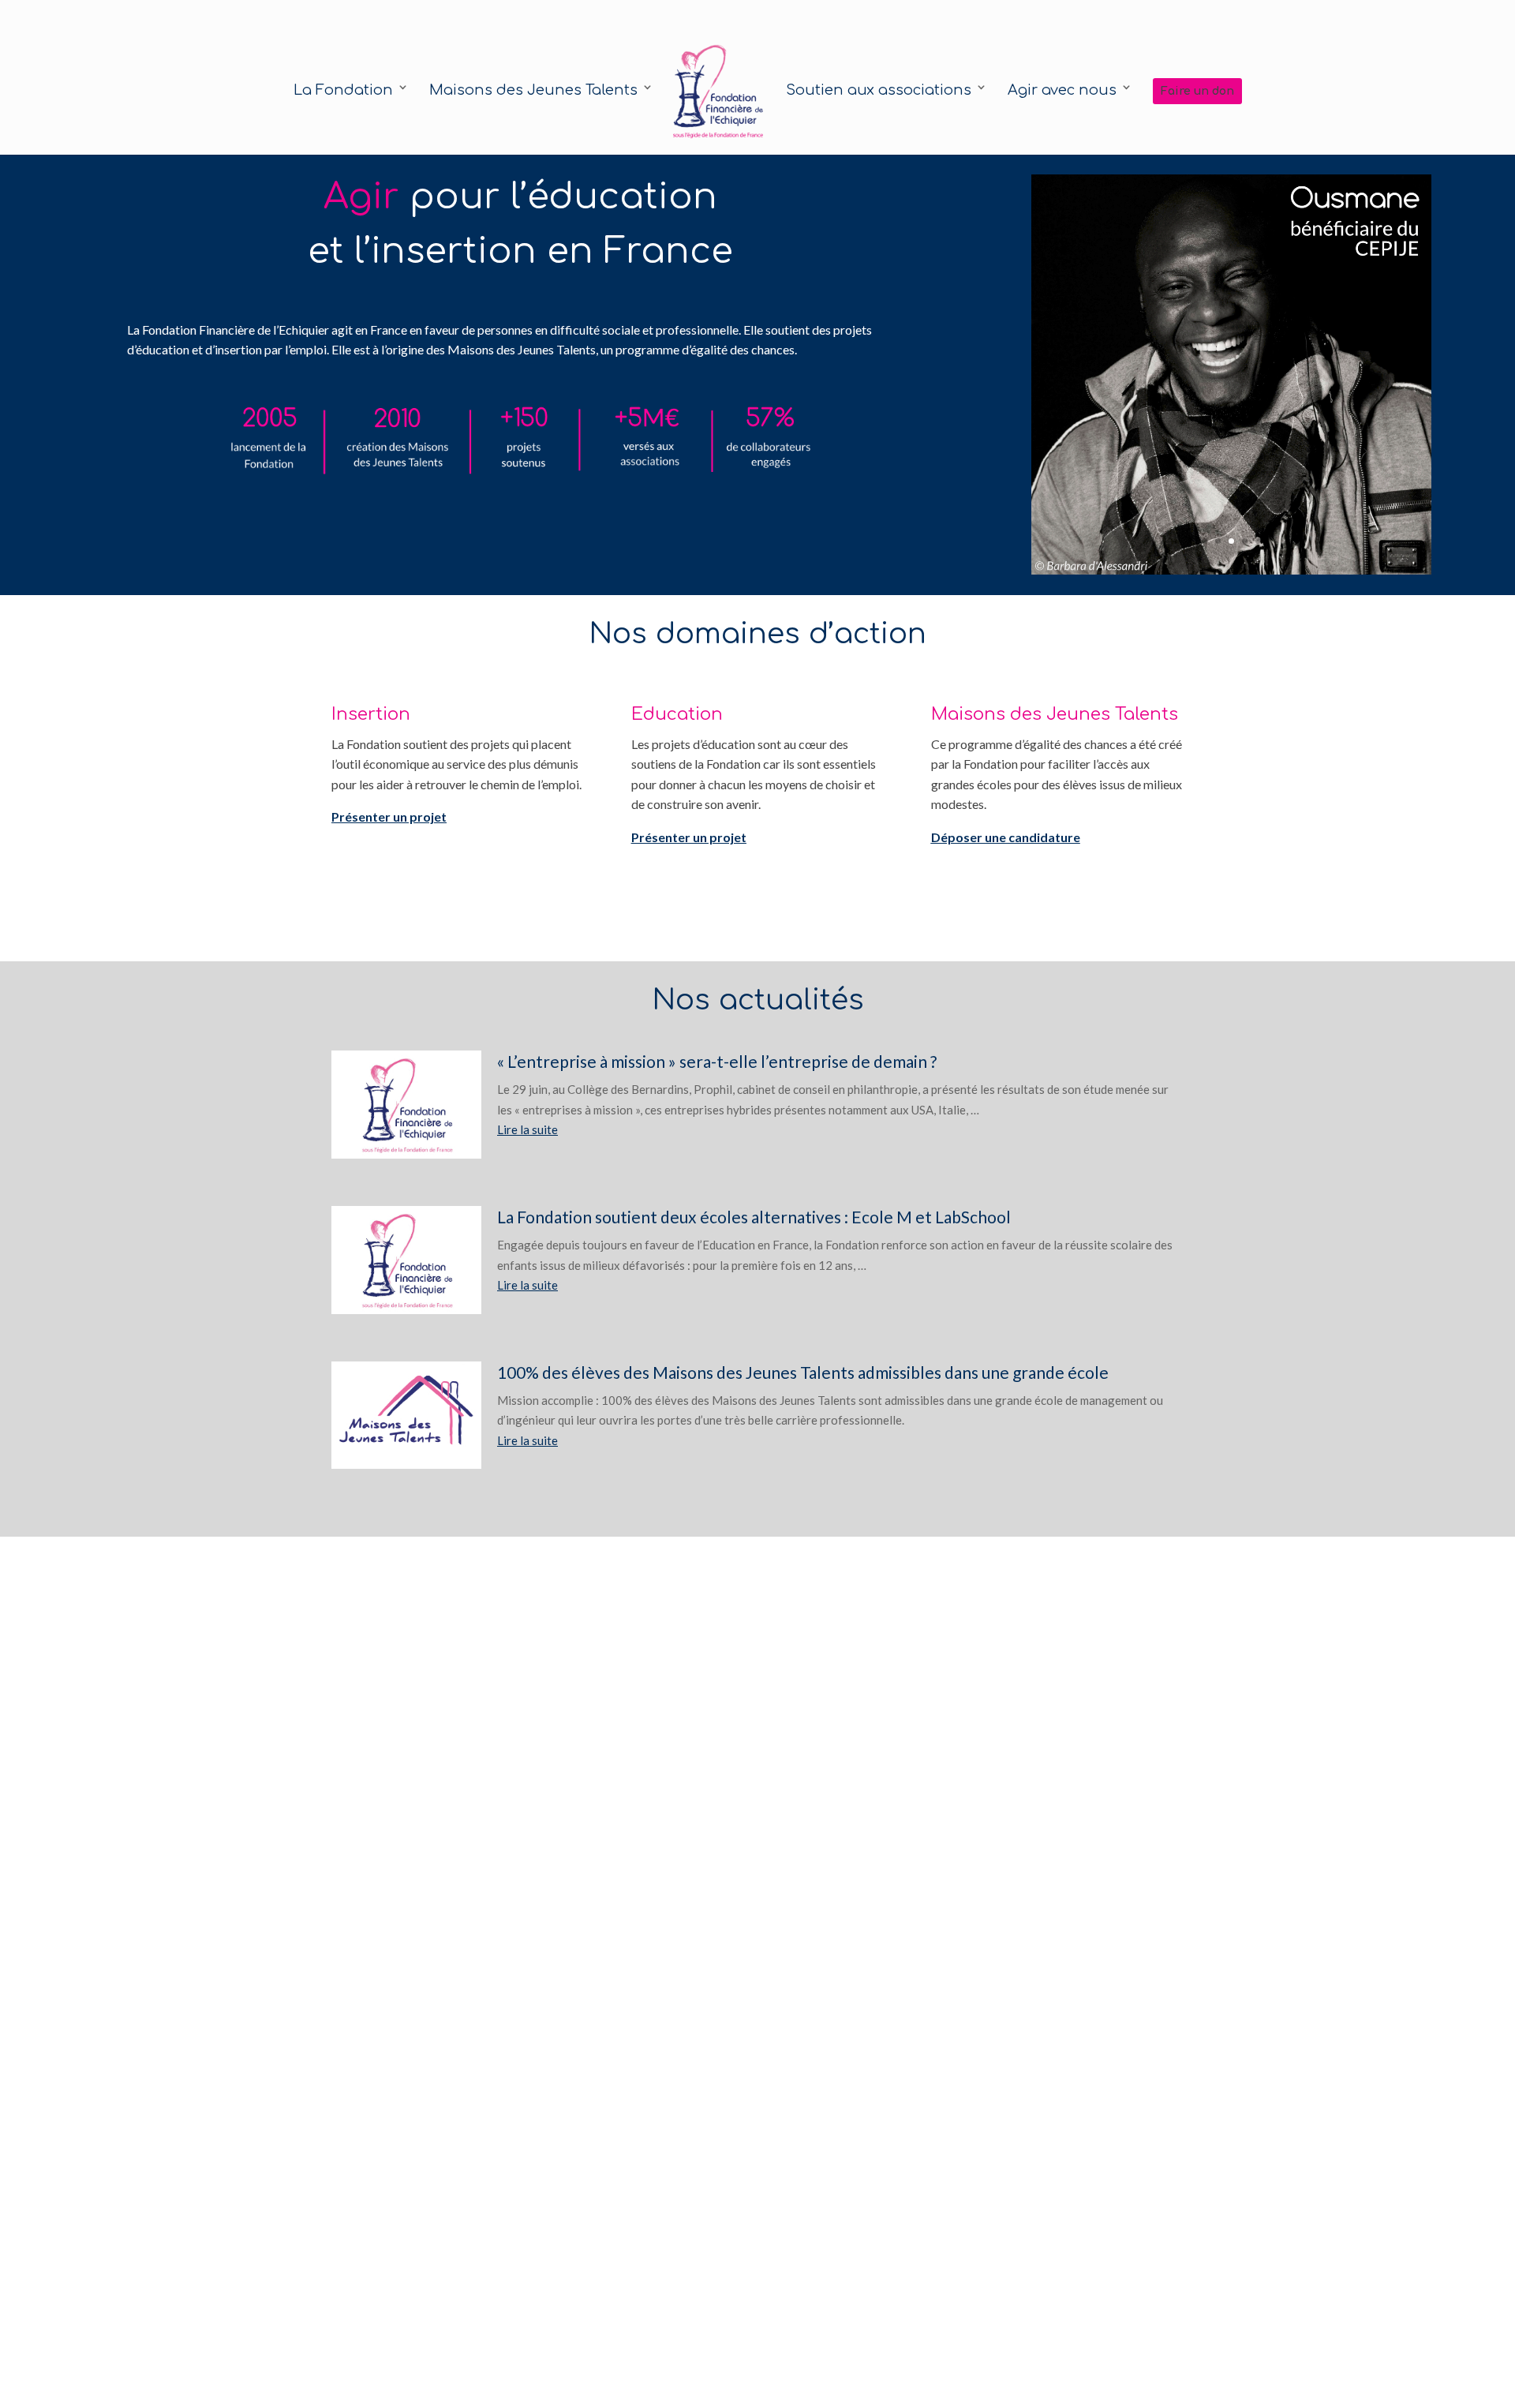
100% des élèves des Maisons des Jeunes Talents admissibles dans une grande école (803, 1372)
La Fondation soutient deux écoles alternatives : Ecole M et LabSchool (754, 1217)
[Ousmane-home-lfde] (1231, 570)
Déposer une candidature (1006, 837)
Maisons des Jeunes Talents (1055, 714)
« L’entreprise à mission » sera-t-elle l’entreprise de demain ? (717, 1061)
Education (677, 714)
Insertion (371, 714)
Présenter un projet (389, 816)
